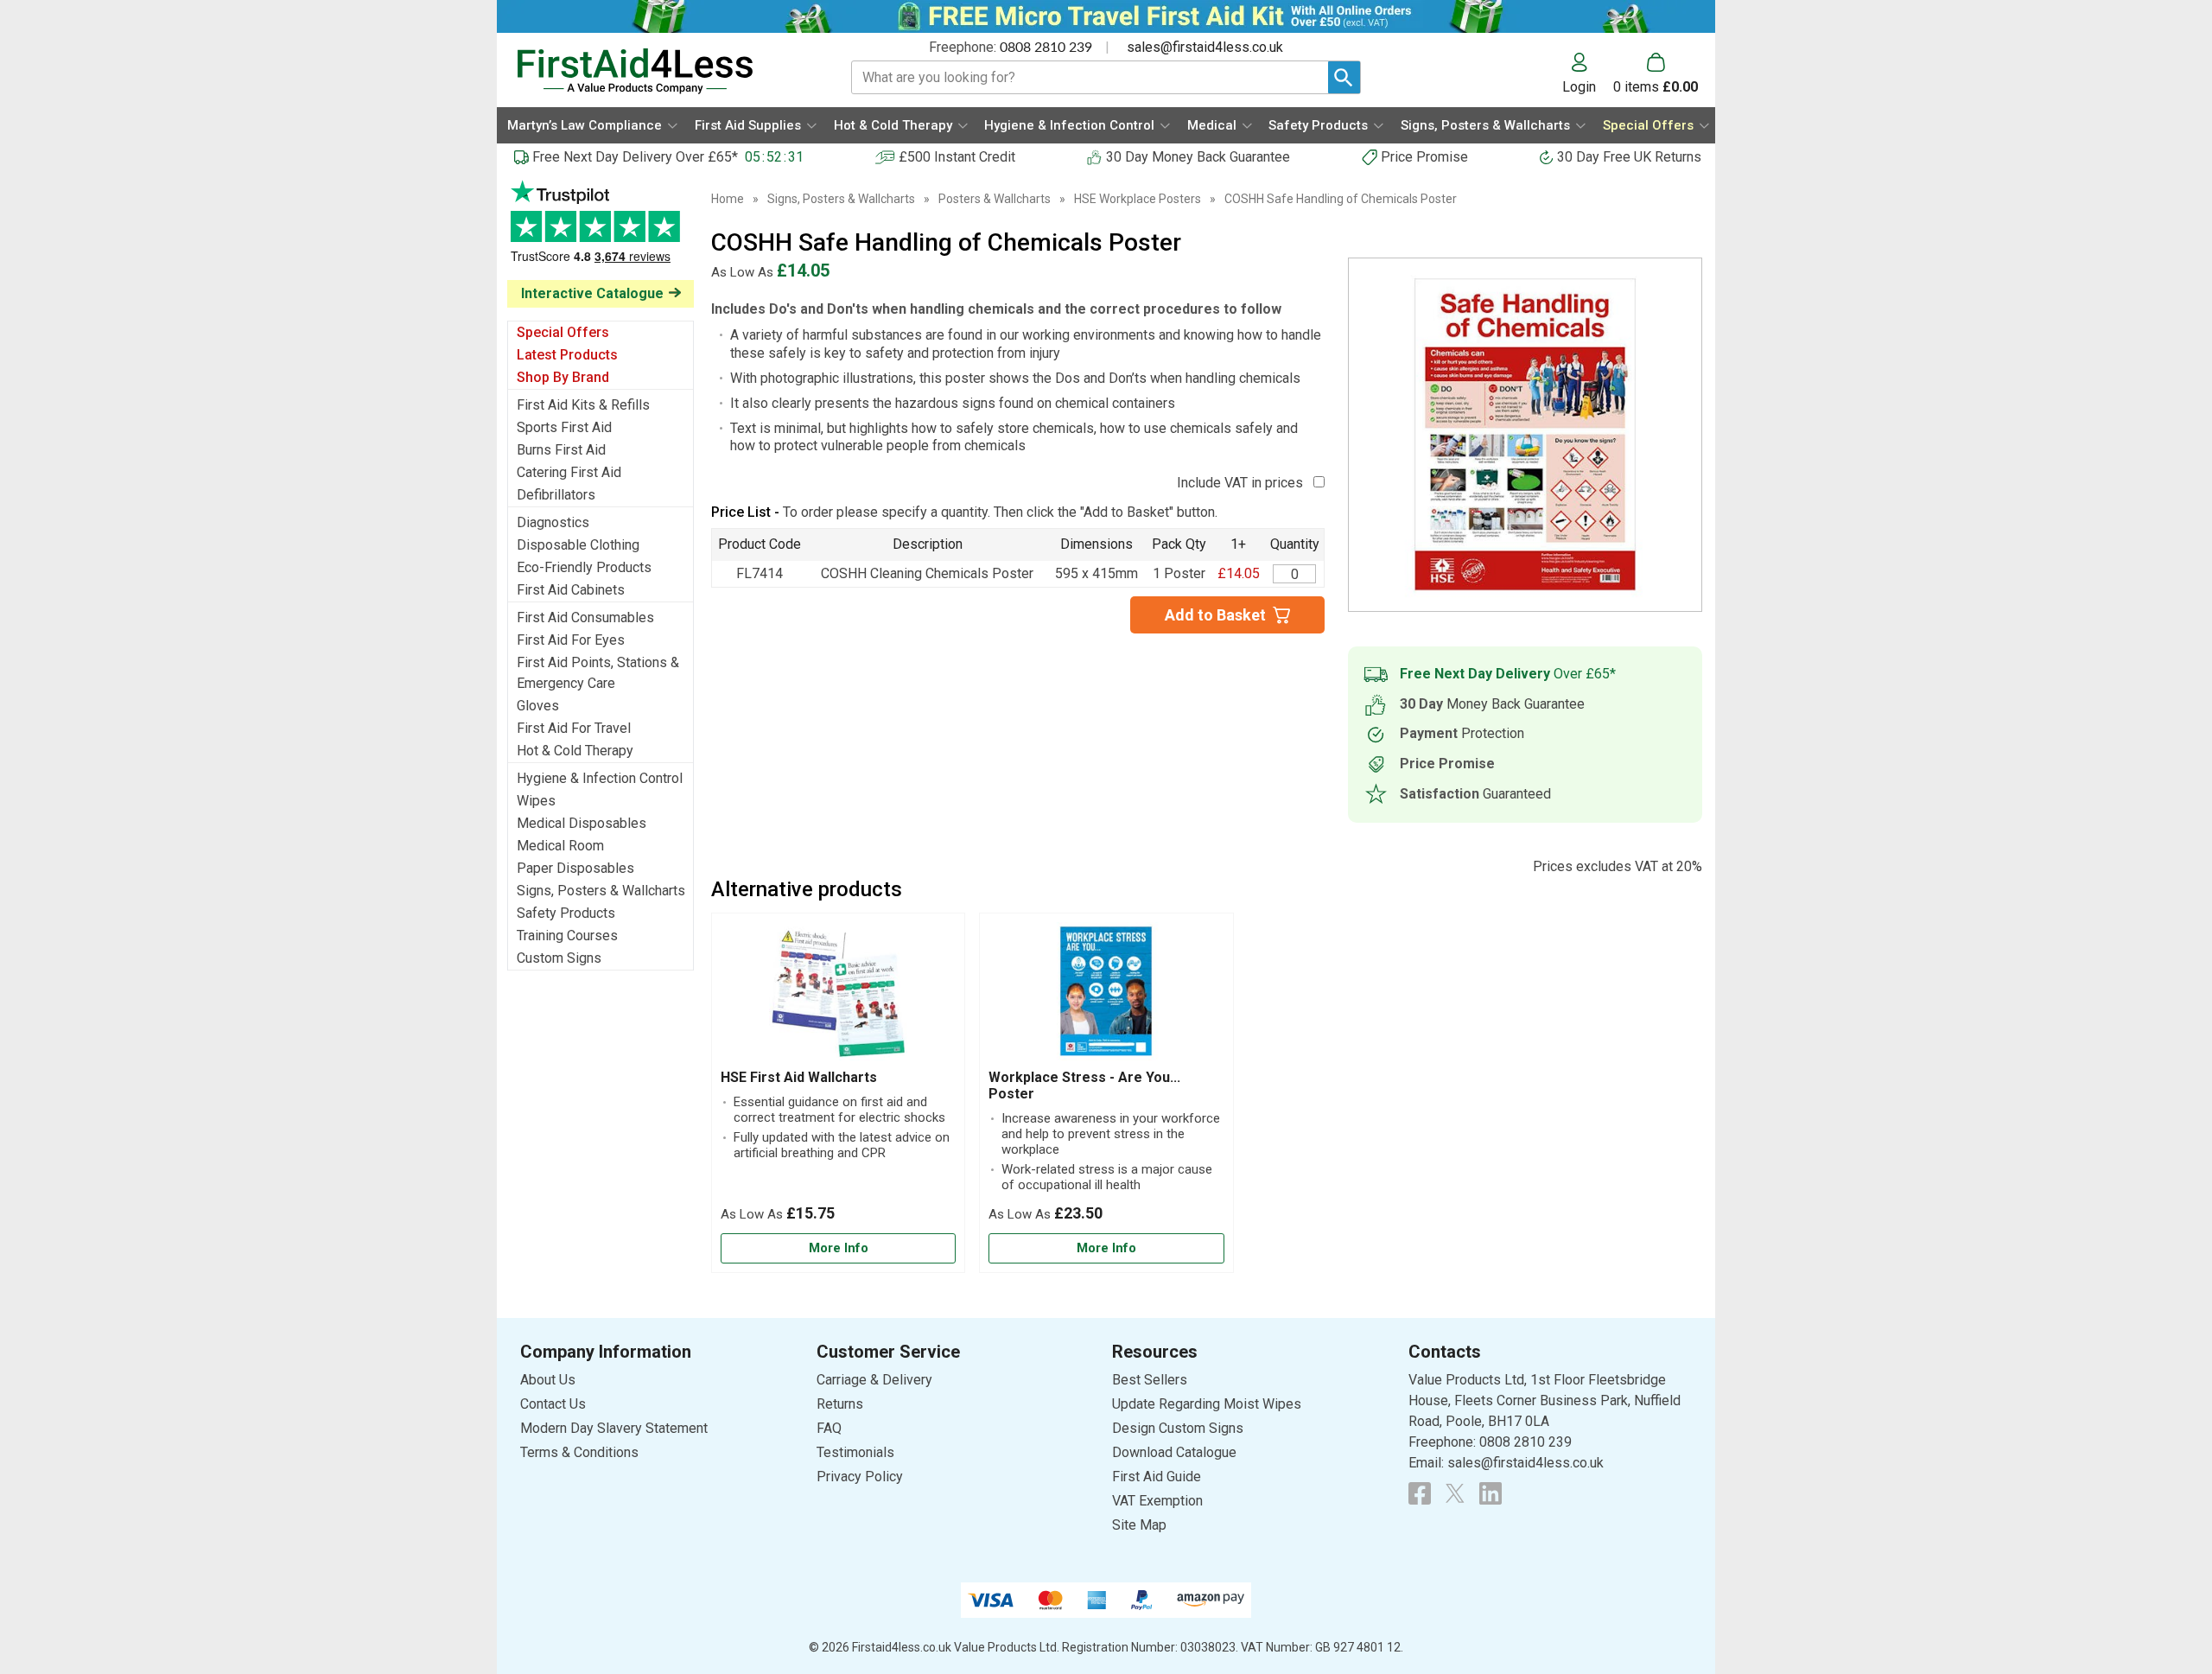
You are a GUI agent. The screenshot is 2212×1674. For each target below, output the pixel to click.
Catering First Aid (569, 472)
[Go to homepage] (662, 71)
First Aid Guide (1157, 1477)
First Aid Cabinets (571, 590)
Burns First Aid (561, 450)
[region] (838, 996)
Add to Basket (1215, 615)
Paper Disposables (575, 868)
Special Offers (563, 332)
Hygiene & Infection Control (600, 778)
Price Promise (1424, 157)
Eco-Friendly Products (584, 567)
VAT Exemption (1157, 1501)
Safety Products (566, 913)
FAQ (829, 1428)
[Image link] (1455, 1493)
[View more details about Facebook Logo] (1420, 1493)
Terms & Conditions (579, 1452)
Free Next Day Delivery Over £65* (635, 157)
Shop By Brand (563, 377)
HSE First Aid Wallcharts (799, 1077)
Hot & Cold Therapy (575, 751)
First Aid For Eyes (571, 640)
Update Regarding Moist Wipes (1207, 1404)
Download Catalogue (1174, 1452)
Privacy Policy (860, 1477)
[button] (1588, 73)
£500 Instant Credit (957, 157)
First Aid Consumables (585, 617)
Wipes (536, 801)
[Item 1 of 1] (1525, 435)
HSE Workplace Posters (1138, 199)
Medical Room (560, 846)
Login (1579, 86)
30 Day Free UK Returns (1629, 157)
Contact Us (553, 1404)
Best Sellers (1150, 1380)
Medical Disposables (582, 823)
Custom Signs (559, 958)
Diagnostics (553, 522)
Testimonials (601, 230)
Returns (840, 1404)
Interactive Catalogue (592, 293)
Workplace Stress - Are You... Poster (1084, 1085)
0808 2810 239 (1046, 48)
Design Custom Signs (1178, 1428)
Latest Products (567, 355)
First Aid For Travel (574, 728)
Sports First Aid (564, 427)
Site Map (1139, 1525)
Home (728, 199)
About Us (548, 1380)
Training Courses (567, 936)
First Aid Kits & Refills (583, 405)
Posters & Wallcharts (995, 199)
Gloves (538, 706)
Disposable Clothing (578, 545)
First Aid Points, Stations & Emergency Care (598, 673)
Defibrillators (556, 495)
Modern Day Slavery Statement (614, 1428)
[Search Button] (1344, 77)
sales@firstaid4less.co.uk (1205, 47)
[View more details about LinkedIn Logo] (1491, 1493)
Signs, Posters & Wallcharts (601, 891)
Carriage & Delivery (874, 1380)
